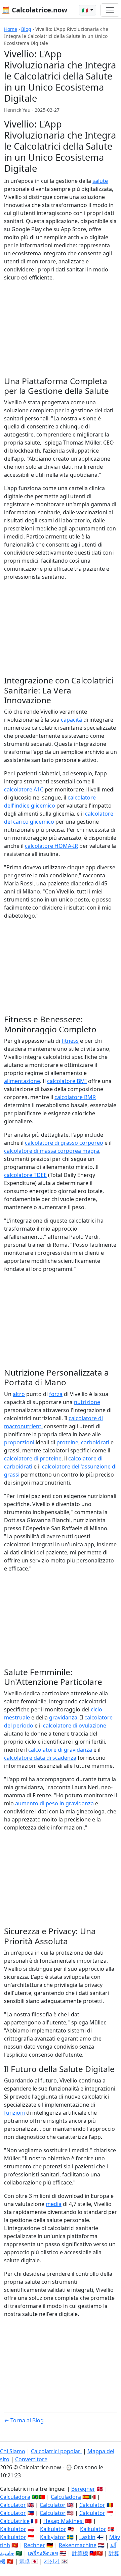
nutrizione (87, 1402)
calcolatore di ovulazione (75, 1725)
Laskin (87, 2537)
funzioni (14, 2113)
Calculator (13, 2505)
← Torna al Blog (24, 2420)
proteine (67, 1442)
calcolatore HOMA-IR (51, 846)
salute (100, 181)
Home (11, 29)
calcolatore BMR (75, 1097)
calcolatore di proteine (33, 1458)
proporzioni (19, 1442)
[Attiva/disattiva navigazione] (110, 10)
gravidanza (63, 1717)
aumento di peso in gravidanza (54, 1803)
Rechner (34, 2545)
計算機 (80, 2553)
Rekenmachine (78, 2545)
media (54, 2204)
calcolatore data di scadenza (40, 1758)
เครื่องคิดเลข (43, 2553)
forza (56, 1394)
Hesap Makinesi (64, 2521)
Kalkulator (13, 2529)
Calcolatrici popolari (56, 2451)
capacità (71, 720)
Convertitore (31, 2459)
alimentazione (22, 1081)
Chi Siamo (13, 2451)
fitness (70, 1041)
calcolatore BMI (67, 1081)
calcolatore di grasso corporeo (64, 1143)
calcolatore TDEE (25, 1175)
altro (19, 1394)
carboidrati (95, 1442)
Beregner (83, 2489)
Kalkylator (53, 2537)
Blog (26, 29)
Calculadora (15, 2497)
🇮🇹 (86, 10)
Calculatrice (15, 2521)
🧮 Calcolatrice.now (34, 10)
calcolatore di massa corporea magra (52, 1151)
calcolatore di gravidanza (60, 1750)
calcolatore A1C (24, 789)
